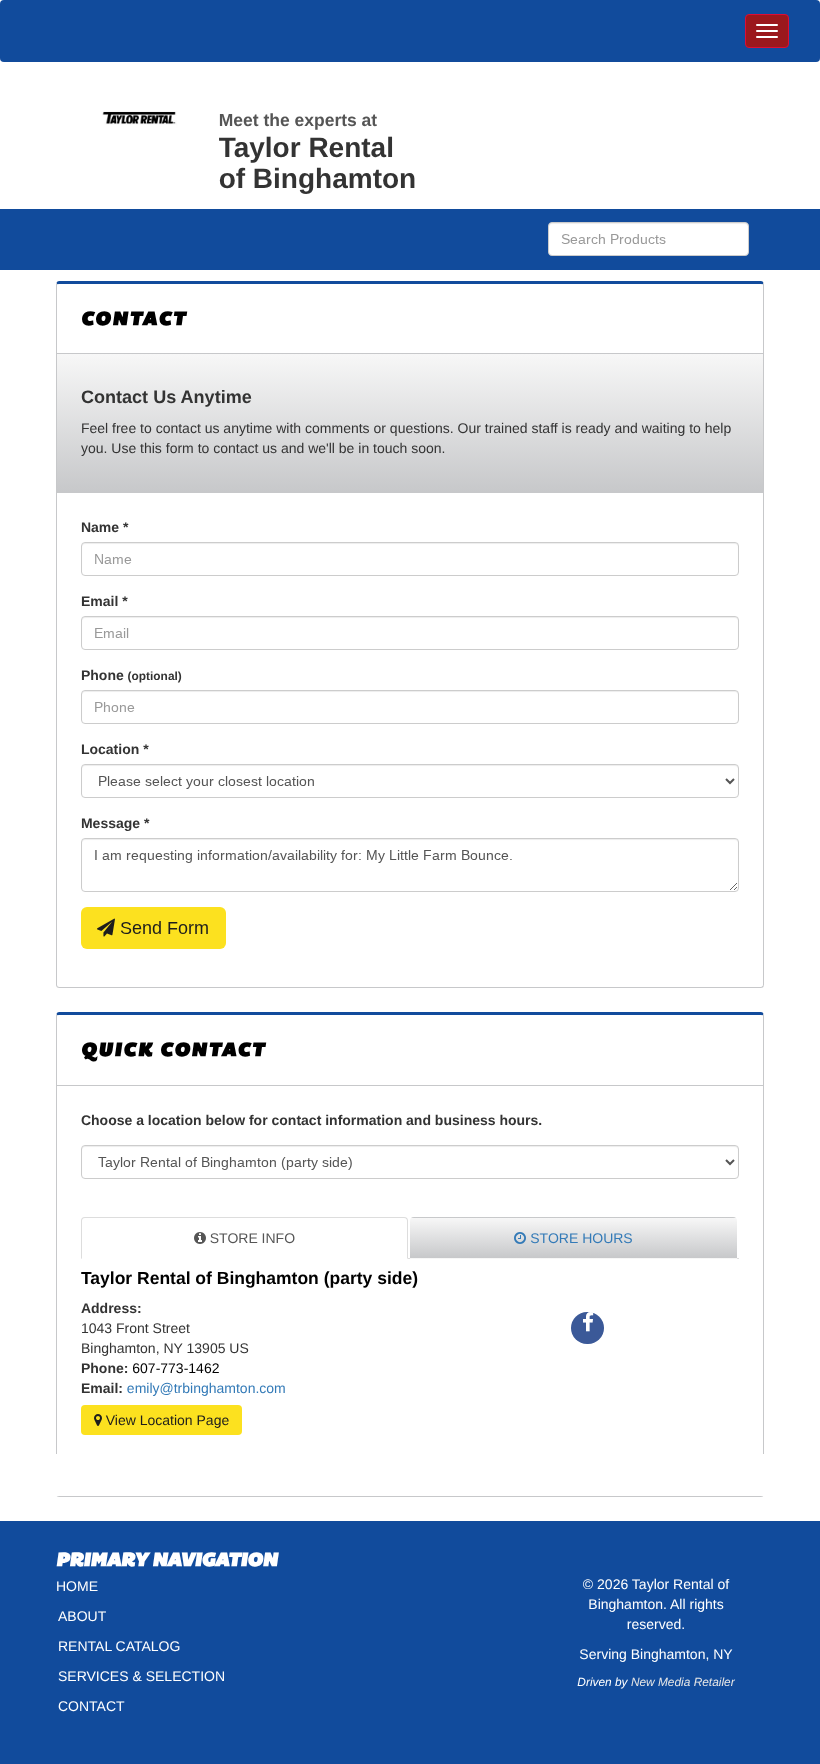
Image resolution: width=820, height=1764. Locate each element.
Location (115, 749)
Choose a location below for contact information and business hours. (311, 1120)
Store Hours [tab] (579, 1238)
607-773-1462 (175, 1368)
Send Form (162, 928)
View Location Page (165, 1420)
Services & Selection (141, 1676)
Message (115, 823)
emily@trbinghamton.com (206, 1388)
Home (77, 1586)
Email (104, 601)
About (82, 1616)
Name (104, 527)
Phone (131, 675)
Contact (91, 1706)
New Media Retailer (683, 1682)
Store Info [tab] (250, 1238)
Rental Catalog (119, 1646)
